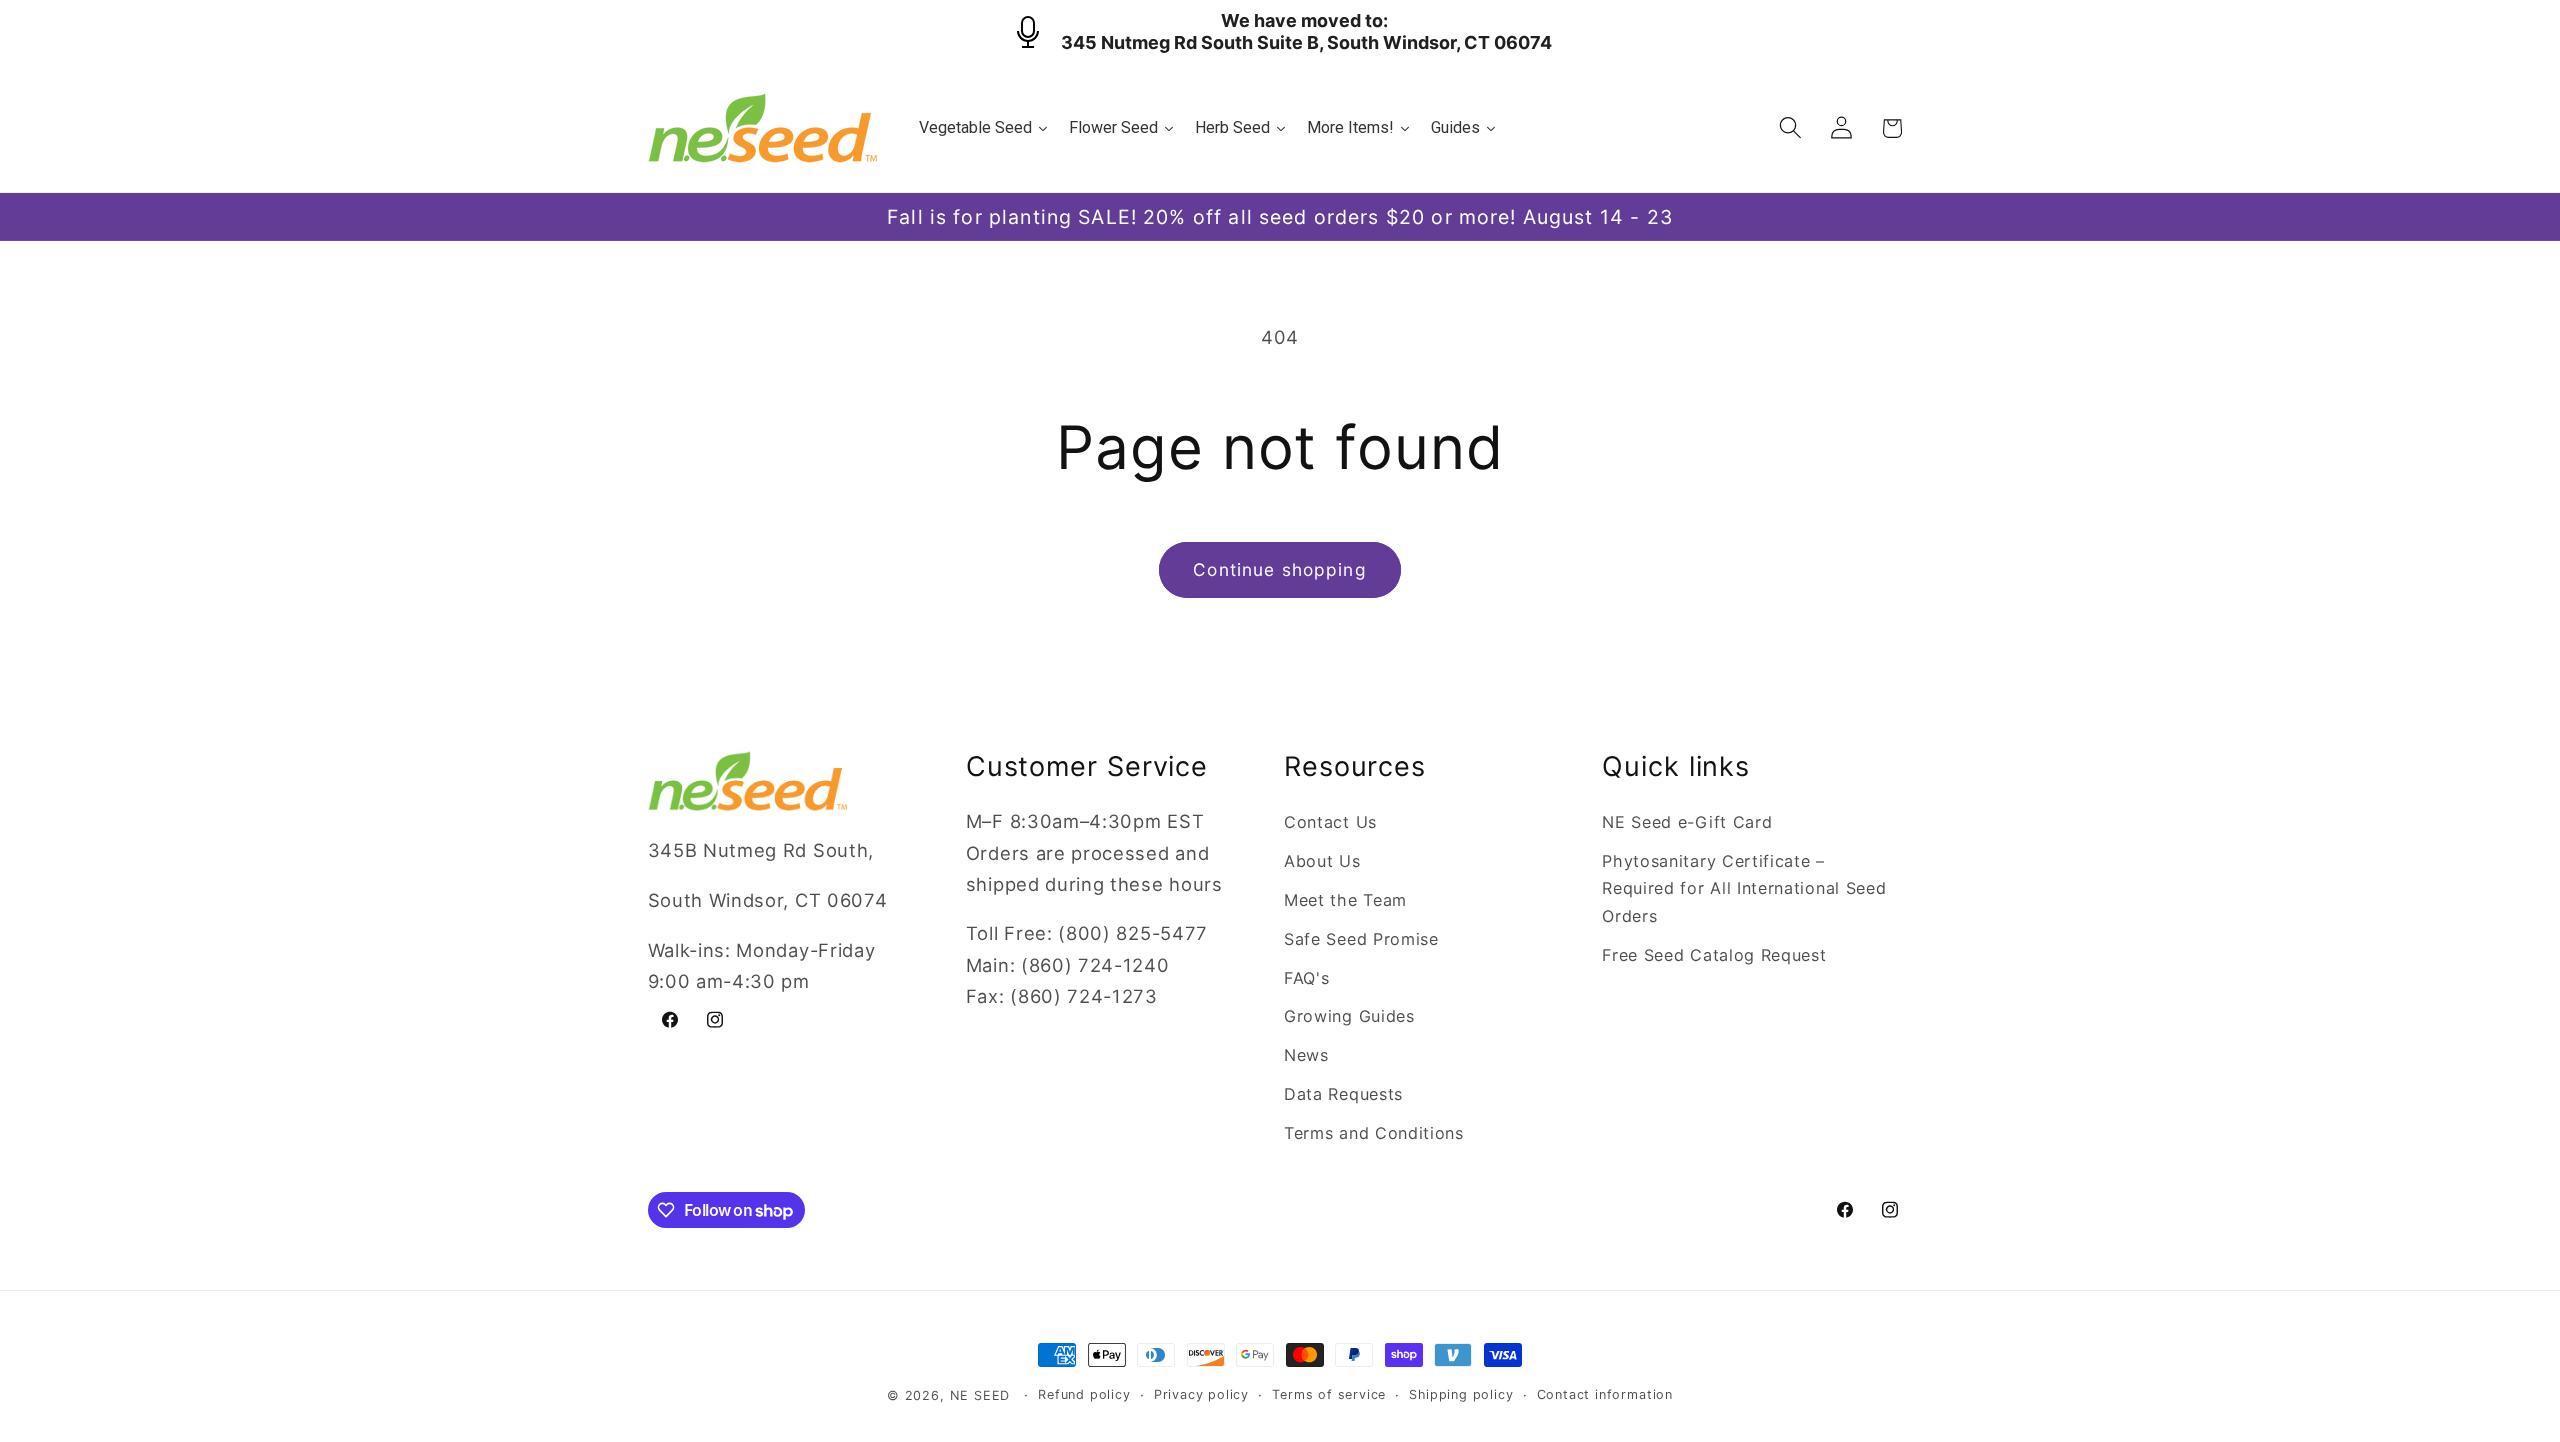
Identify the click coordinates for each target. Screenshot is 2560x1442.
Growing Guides (1349, 1016)
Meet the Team (1345, 900)
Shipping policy (1461, 1394)
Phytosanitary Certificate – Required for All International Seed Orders (1744, 888)
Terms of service (1329, 1394)
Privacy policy (1201, 1394)
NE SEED (980, 1395)
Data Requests (1343, 1094)
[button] (1790, 128)
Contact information (1605, 1394)
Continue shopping (1280, 569)
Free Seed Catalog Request (1714, 955)
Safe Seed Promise (1361, 939)
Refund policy (1084, 1394)
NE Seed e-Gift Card (1687, 822)
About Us (1322, 861)
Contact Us (1330, 822)
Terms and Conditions (1374, 1133)
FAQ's (1306, 978)
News (1306, 1055)
